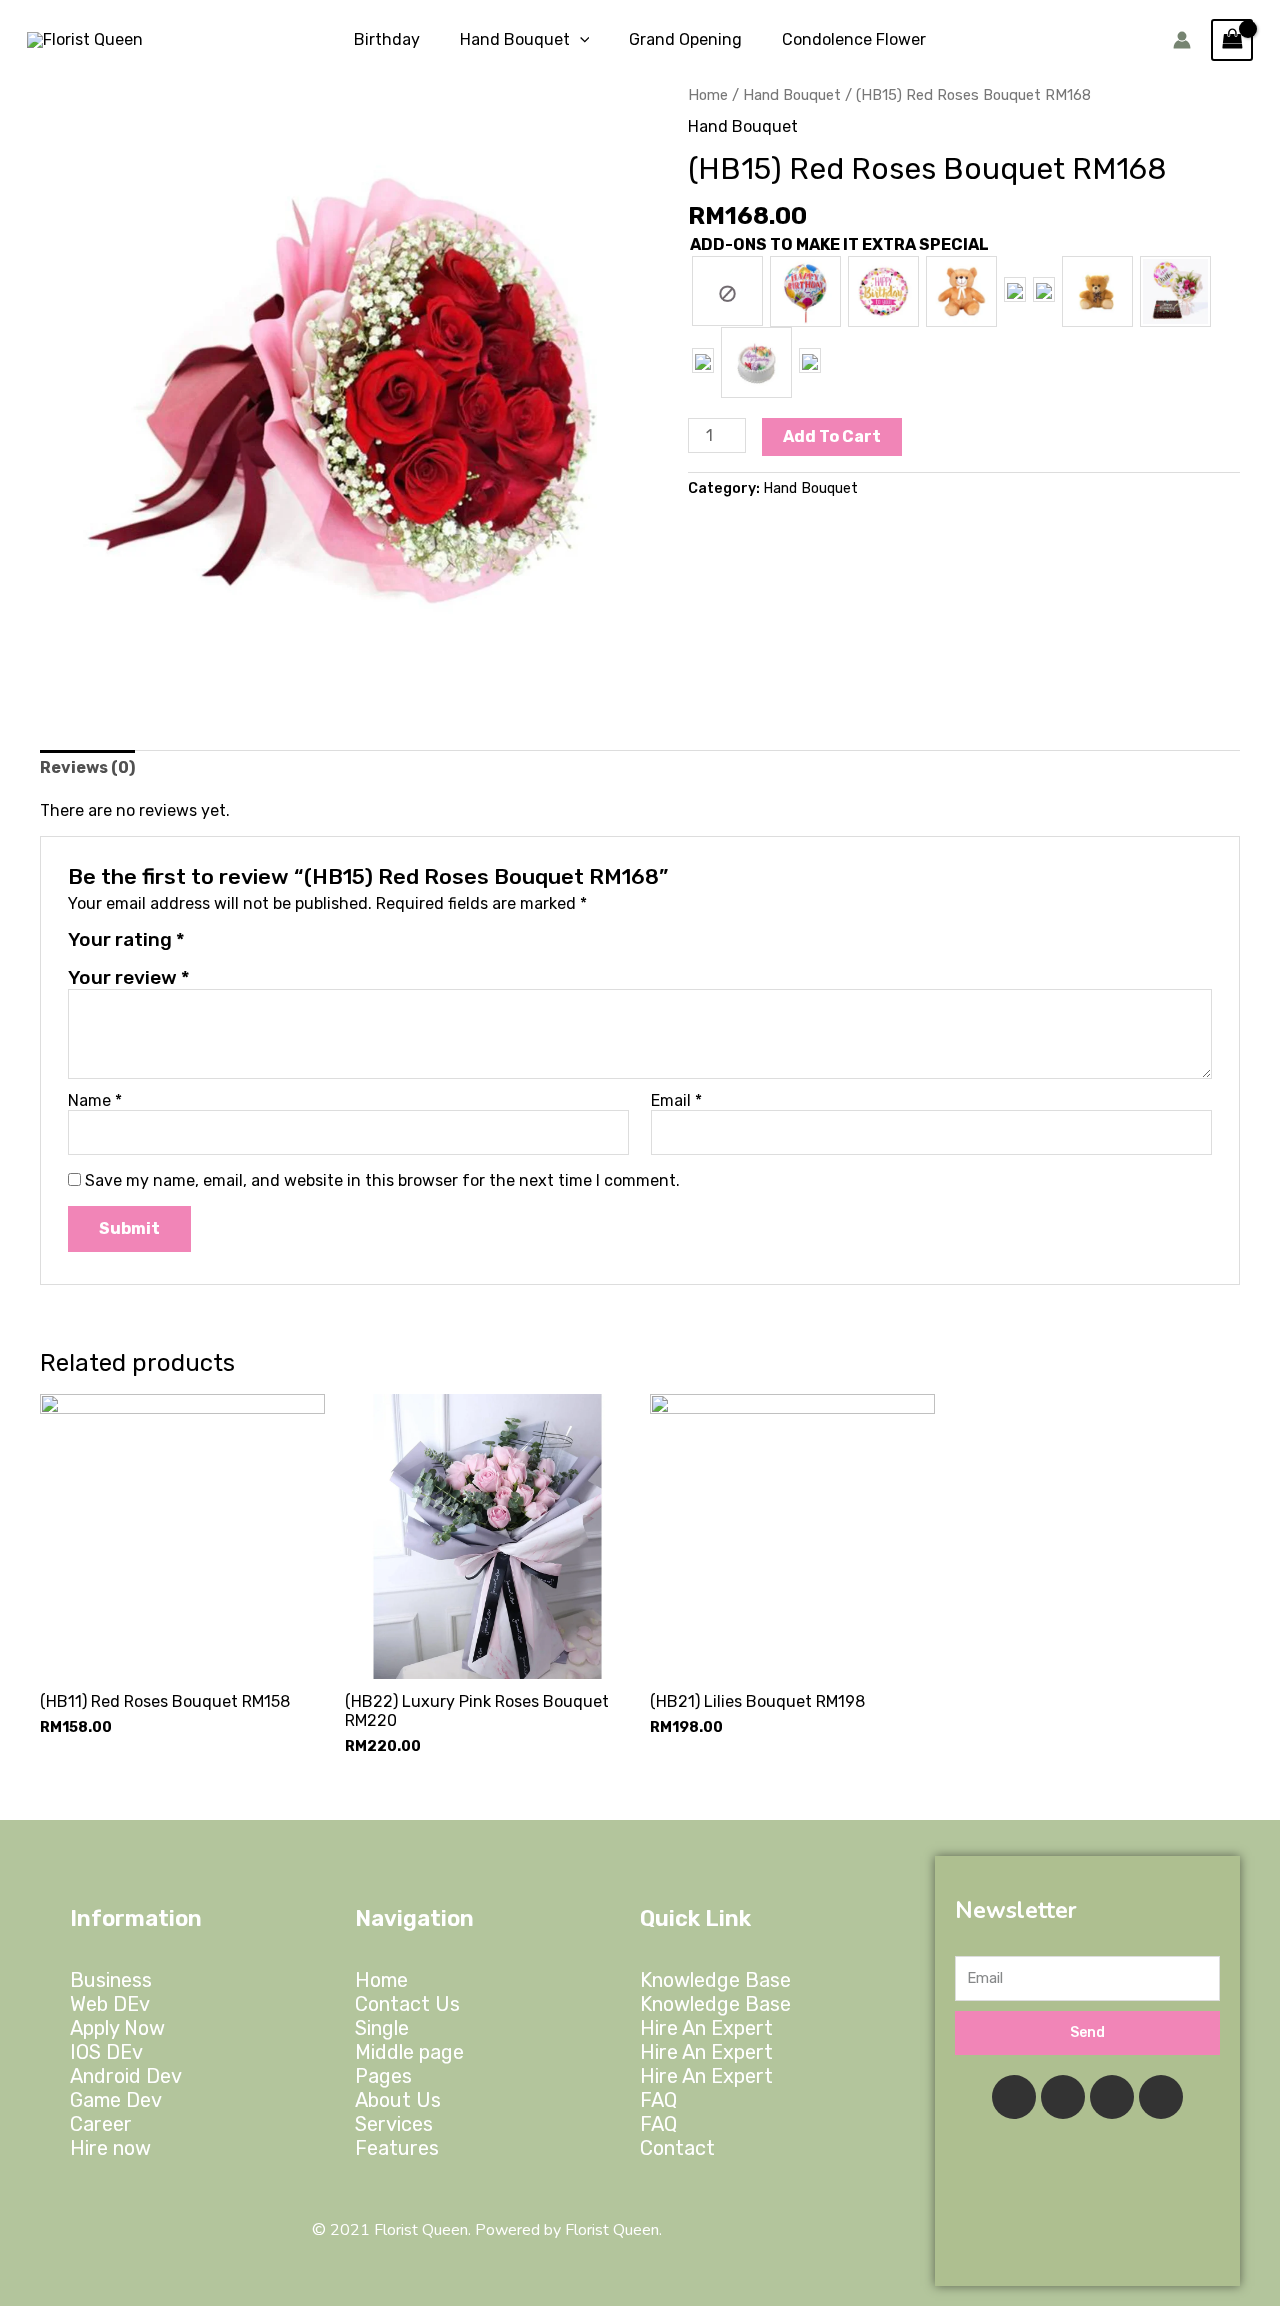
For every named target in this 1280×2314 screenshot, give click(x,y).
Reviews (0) (87, 767)
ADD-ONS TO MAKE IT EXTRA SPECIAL (839, 244)
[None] (727, 291)
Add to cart (832, 436)
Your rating (126, 939)
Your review (129, 977)
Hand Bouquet (792, 95)
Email (676, 1100)
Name (95, 1100)
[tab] (87, 767)
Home (708, 95)
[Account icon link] (1182, 40)
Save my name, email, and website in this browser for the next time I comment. (382, 1180)
